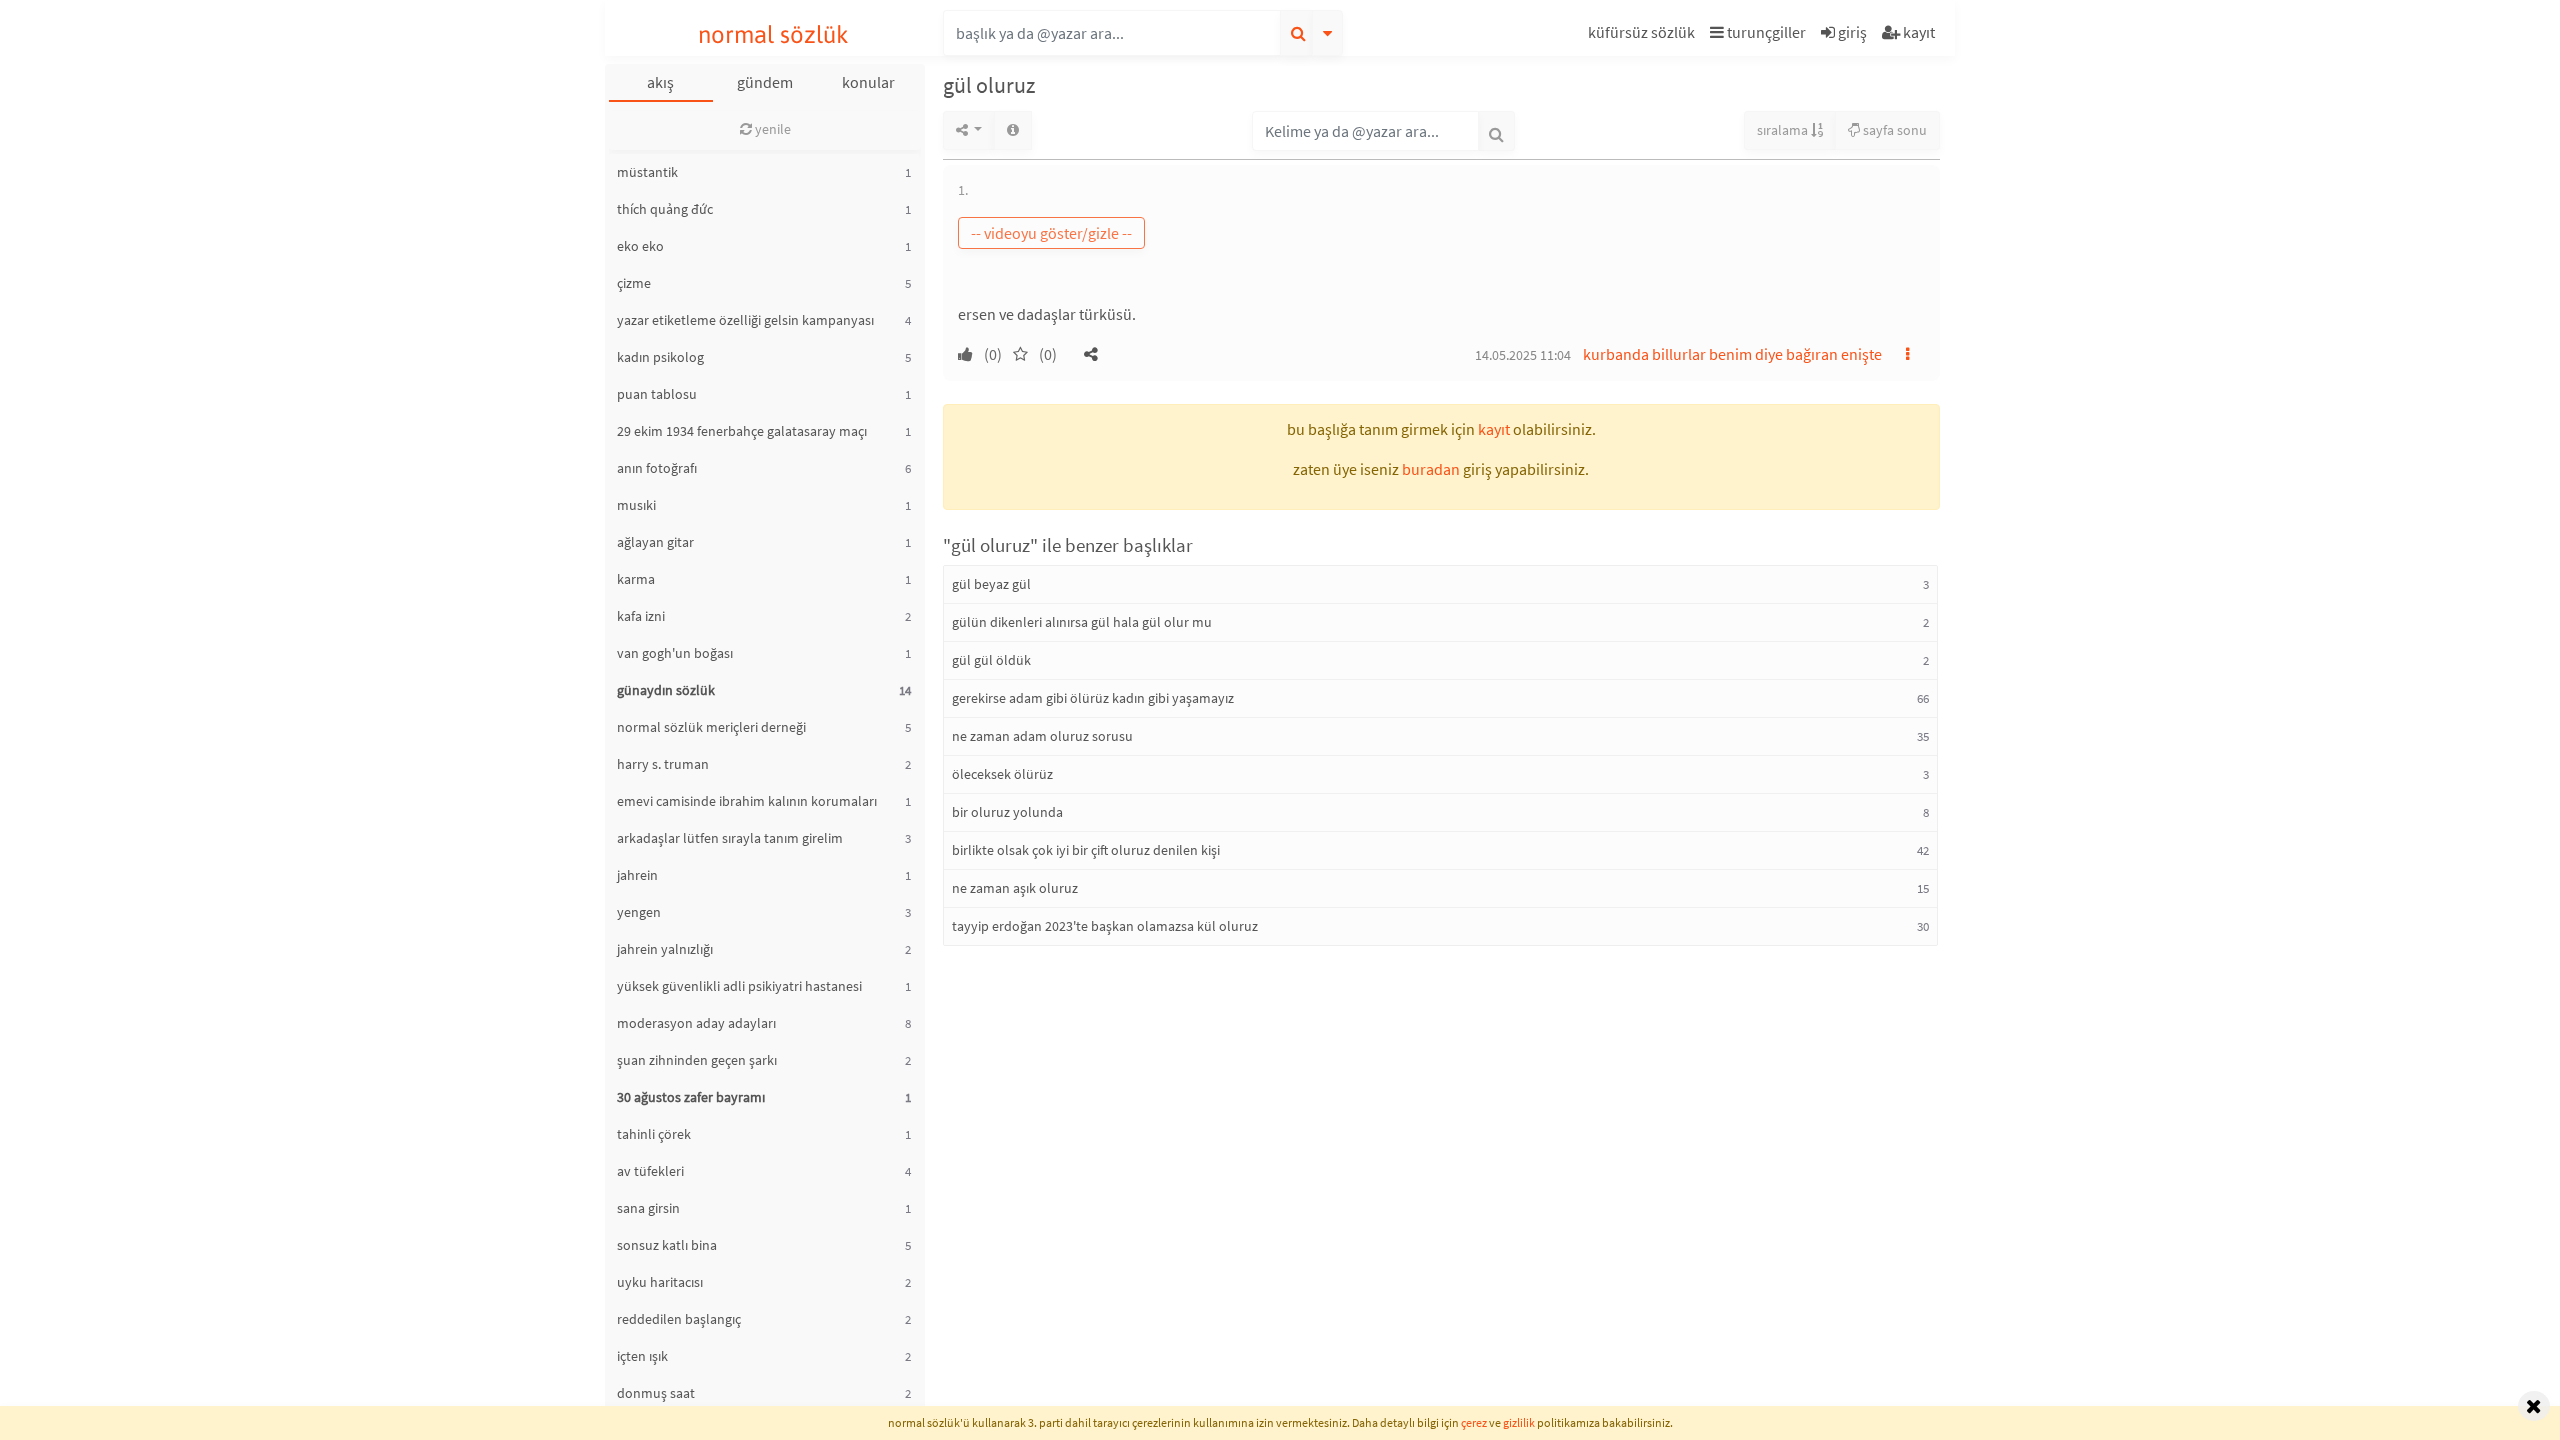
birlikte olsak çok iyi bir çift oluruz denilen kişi (1086, 850)
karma (636, 579)
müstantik (647, 172)
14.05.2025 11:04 (1523, 355)
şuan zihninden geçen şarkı (697, 1060)
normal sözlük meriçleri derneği (711, 727)
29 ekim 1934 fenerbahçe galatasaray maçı (742, 431)
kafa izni (641, 616)
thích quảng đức (665, 209)
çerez (1474, 1422)
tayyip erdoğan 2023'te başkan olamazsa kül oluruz (1105, 926)
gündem (765, 82)
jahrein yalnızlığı (665, 949)
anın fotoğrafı (657, 468)
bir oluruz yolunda (1007, 812)
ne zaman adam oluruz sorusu (1042, 736)
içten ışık (642, 1356)
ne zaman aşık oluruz (1015, 888)
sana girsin (648, 1208)
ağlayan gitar (655, 542)
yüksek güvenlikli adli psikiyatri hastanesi (739, 986)
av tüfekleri (650, 1171)
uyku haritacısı (660, 1282)
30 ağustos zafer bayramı (691, 1097)
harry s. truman (663, 764)
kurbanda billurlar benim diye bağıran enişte (1732, 354)
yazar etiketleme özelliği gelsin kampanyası (745, 320)
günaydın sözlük (666, 690)
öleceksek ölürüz (1002, 774)
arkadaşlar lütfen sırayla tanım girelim (730, 838)
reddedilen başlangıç (679, 1319)
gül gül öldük (991, 660)
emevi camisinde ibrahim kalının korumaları (747, 801)
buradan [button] (1431, 469)
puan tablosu (657, 394)
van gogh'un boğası (675, 653)
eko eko (640, 246)
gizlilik (1519, 1422)
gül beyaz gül (991, 584)
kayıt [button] (1494, 429)
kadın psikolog (660, 357)
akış (660, 82)
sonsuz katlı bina (667, 1245)
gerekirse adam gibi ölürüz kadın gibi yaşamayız (1093, 698)
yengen (639, 912)
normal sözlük (773, 34)
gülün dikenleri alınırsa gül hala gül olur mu (1082, 622)
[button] (1644, 35)
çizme (634, 283)
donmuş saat (656, 1393)
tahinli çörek (654, 1134)
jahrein (637, 875)
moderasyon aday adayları (696, 1023)
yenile (771, 129)
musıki (636, 505)
